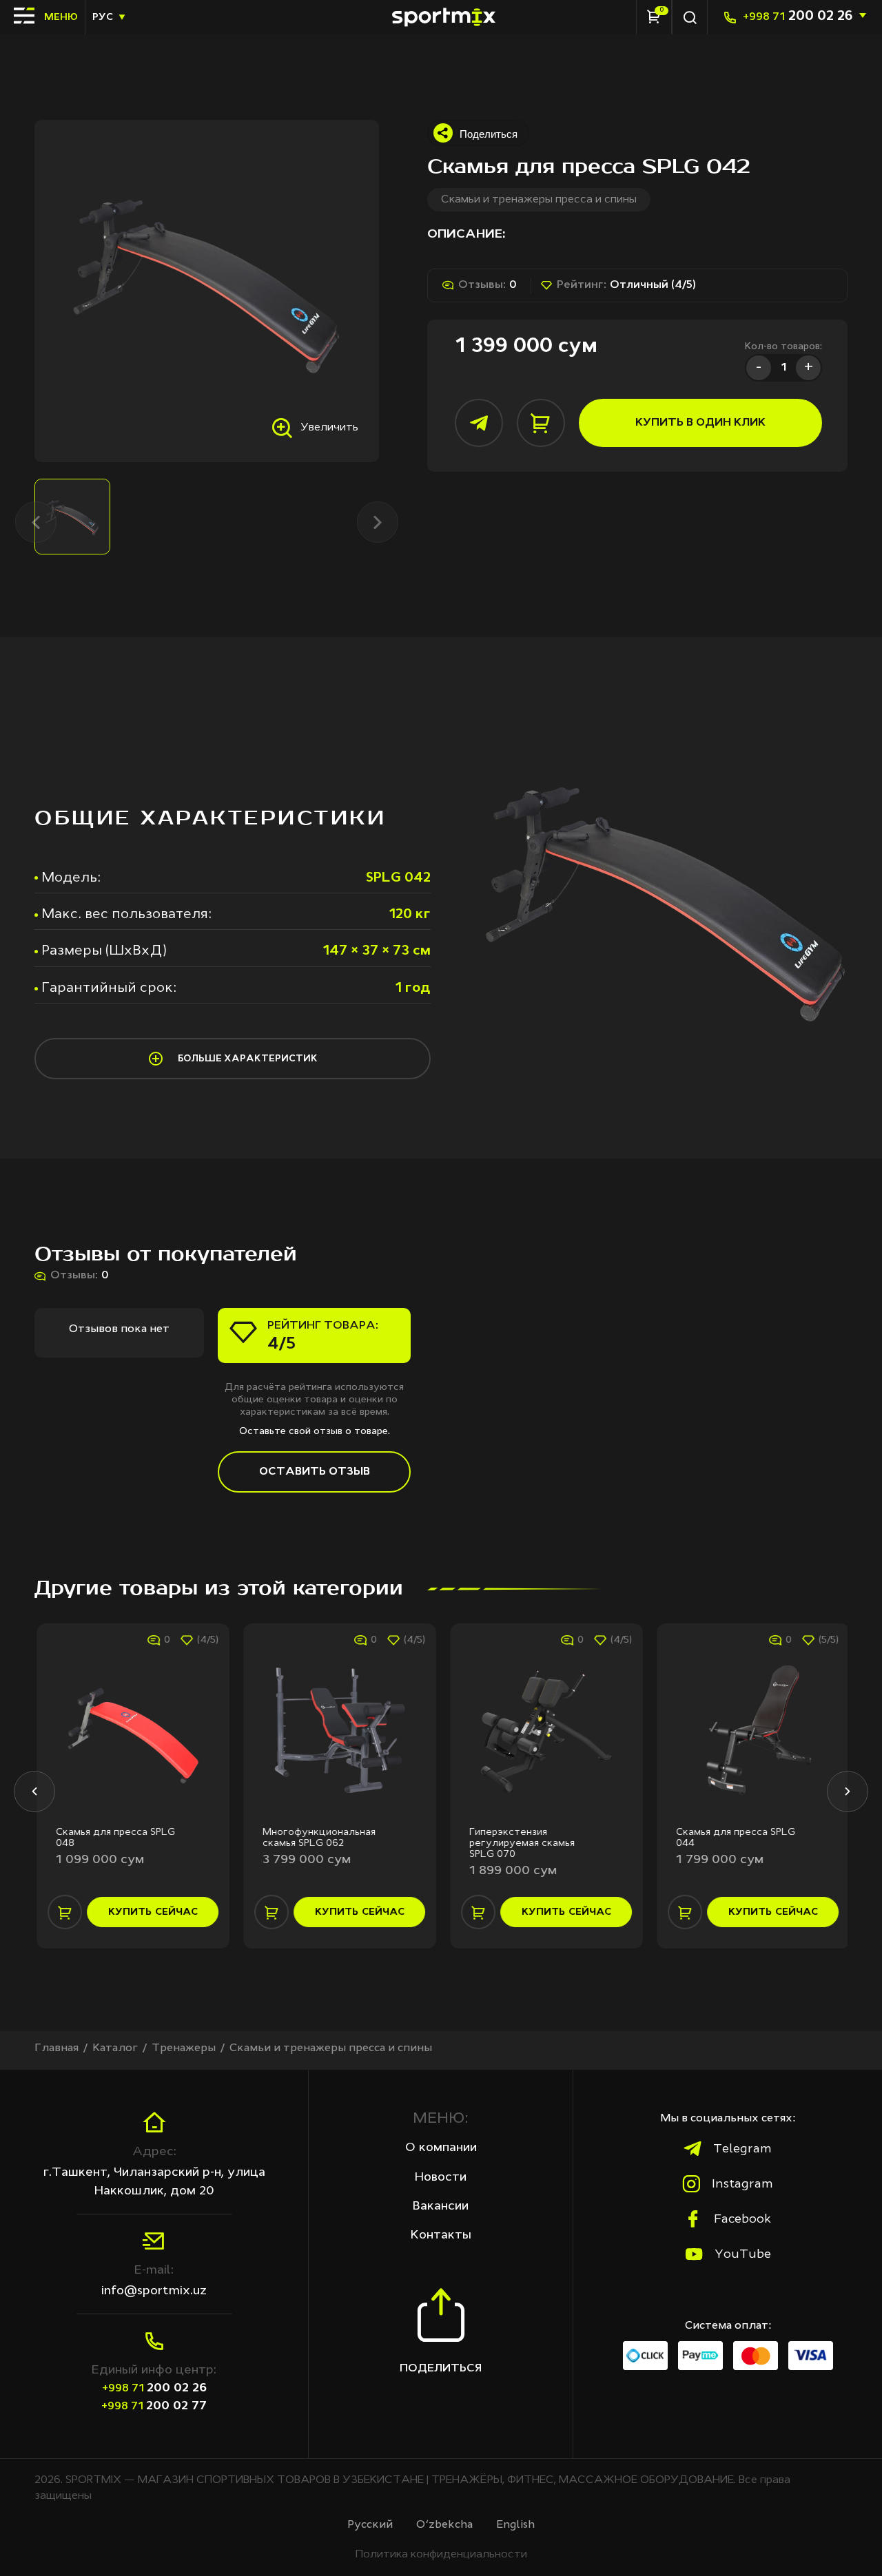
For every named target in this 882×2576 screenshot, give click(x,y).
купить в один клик (700, 423)
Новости (441, 2177)
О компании (441, 2148)
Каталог (115, 2048)
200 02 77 (154, 2406)
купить (151, 1912)
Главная (57, 2048)
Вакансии (441, 2206)
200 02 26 (798, 17)
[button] (34, 1791)
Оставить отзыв (315, 1472)
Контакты (441, 2235)
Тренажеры (184, 2048)
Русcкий (370, 2525)
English (515, 2525)
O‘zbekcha (444, 2525)
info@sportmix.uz (154, 2291)
